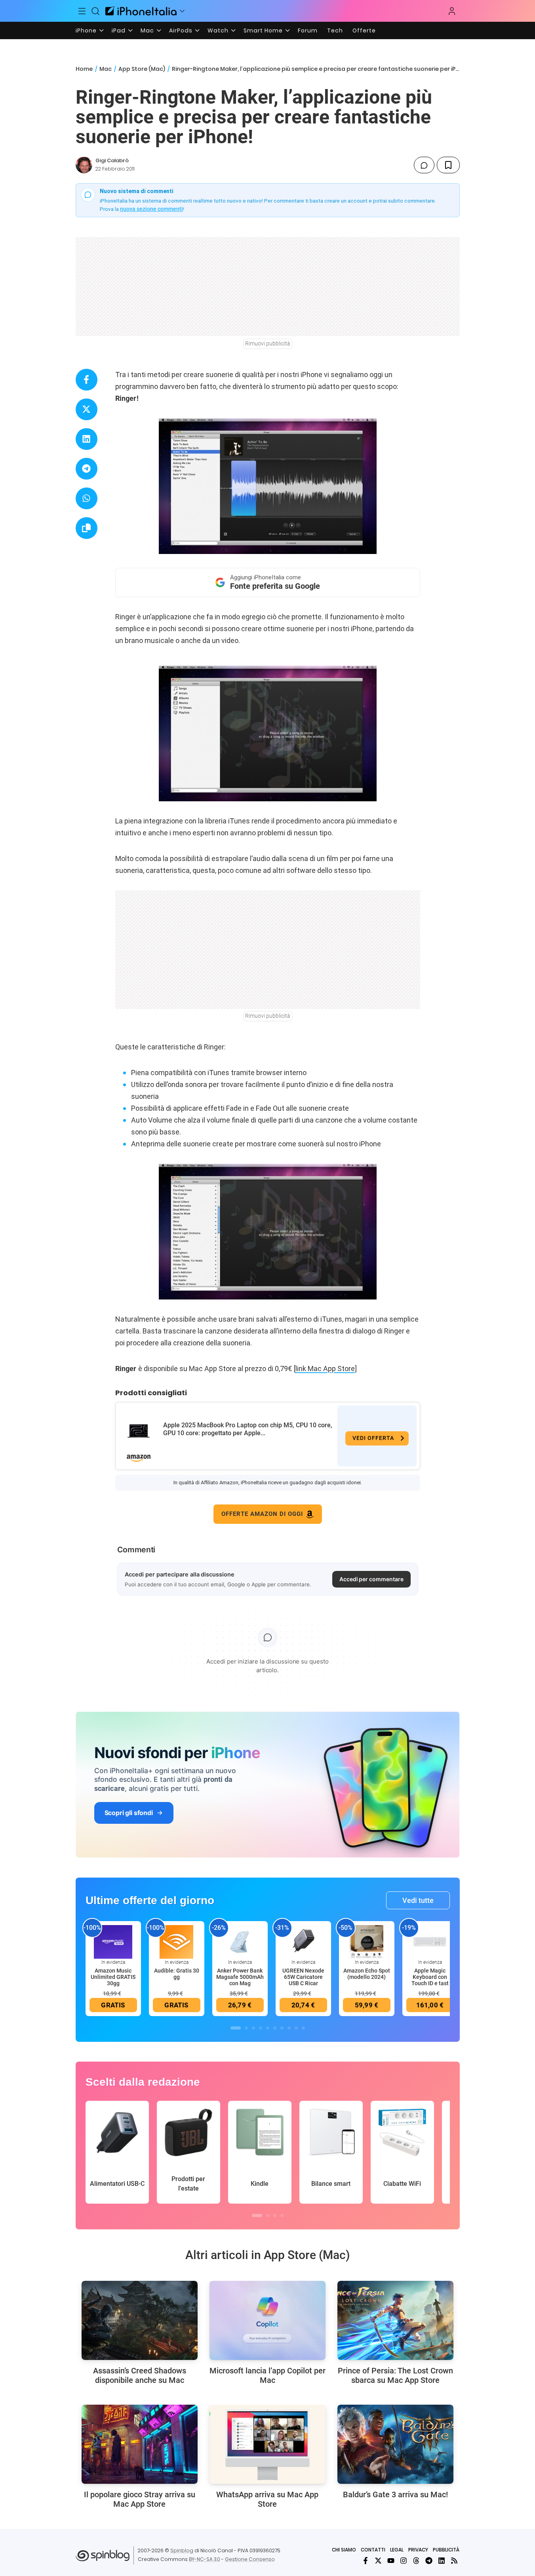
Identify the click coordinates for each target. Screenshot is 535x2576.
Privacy (418, 2550)
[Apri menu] (182, 11)
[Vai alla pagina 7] (282, 2028)
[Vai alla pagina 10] (303, 2028)
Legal (397, 2550)
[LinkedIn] (442, 2561)
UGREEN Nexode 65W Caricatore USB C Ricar (303, 1977)
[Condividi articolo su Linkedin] (87, 439)
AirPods (181, 30)
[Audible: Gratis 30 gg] (177, 1942)
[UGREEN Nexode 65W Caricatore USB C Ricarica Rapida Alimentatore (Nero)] (303, 1942)
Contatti (373, 2550)
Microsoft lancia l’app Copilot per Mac (267, 2375)
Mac (147, 30)
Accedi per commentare (371, 1579)
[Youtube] (391, 2561)
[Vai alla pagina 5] (268, 2028)
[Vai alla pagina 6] (275, 2028)
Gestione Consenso (250, 2559)
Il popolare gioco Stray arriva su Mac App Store (140, 2499)
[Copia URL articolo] (87, 528)
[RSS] (454, 2561)
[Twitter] (378, 2561)
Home (84, 69)
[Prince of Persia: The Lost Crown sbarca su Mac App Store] (395, 2320)
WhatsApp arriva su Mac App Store (267, 2499)
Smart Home (263, 30)
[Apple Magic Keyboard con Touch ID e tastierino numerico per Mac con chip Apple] (430, 1942)
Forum (308, 30)
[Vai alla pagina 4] (261, 2028)
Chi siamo (344, 2550)
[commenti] (424, 165)
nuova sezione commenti (151, 209)
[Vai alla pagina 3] (253, 2028)
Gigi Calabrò (112, 160)
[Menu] (82, 11)
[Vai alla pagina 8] (289, 2028)
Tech (335, 30)
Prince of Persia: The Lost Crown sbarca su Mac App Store (395, 2375)
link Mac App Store (325, 1369)
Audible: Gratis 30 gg (177, 1974)
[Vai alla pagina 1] (236, 2028)
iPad (119, 30)
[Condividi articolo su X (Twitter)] (87, 409)
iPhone (86, 30)
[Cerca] (95, 11)
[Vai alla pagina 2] (246, 2028)
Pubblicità (446, 2550)
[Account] (452, 11)
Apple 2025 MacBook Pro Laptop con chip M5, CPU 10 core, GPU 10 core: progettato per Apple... (248, 1429)
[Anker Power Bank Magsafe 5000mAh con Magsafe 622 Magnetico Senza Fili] (240, 1942)
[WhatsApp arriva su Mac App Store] (267, 2444)
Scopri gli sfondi (129, 1813)
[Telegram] (429, 2561)
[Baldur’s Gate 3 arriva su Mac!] (395, 2444)
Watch (218, 30)
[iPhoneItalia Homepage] (141, 11)
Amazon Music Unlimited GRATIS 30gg (113, 1977)
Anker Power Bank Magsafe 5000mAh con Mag (240, 1977)
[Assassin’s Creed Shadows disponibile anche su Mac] (140, 2320)
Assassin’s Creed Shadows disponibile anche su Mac (140, 2375)
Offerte (364, 30)
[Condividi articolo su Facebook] (87, 380)
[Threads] (416, 2561)
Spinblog (182, 2550)
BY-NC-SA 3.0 (205, 2559)
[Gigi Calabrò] (84, 165)
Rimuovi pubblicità (268, 343)
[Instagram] (404, 2561)
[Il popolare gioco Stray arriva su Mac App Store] (140, 2444)
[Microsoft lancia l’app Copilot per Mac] (267, 2320)
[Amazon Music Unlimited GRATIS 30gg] (113, 1942)
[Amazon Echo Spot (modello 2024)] (367, 1942)
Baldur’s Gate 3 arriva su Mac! (395, 2494)
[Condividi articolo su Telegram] (87, 469)
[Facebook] (366, 2561)
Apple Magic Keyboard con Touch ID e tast (430, 1977)
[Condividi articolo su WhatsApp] (87, 498)
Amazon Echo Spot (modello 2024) (367, 1974)
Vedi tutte (418, 1900)
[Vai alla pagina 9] (296, 2028)
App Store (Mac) (142, 69)
